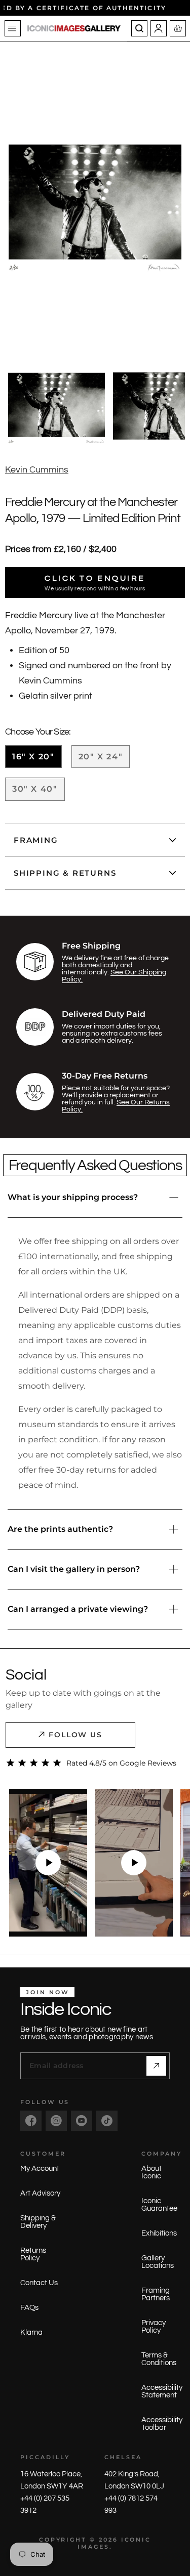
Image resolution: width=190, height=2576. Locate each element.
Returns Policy (33, 2254)
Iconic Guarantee (159, 2205)
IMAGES (93, 2547)
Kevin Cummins (37, 470)
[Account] (159, 28)
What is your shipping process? (73, 1197)
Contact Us (39, 2283)
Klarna (31, 2332)
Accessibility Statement (162, 2391)
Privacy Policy (154, 2327)
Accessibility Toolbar (162, 2424)
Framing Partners (156, 2294)
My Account (40, 2169)
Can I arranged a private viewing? (78, 1609)
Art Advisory (40, 2193)
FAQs (29, 2308)
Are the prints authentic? (60, 1529)
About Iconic (151, 2172)
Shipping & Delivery (38, 2222)
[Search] (139, 28)
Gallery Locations (158, 2262)
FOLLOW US (76, 1735)
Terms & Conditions (159, 2359)
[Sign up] (156, 2066)
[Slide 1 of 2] (56, 406)
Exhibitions (159, 2233)
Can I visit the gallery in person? (74, 1569)
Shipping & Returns (65, 873)
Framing (36, 840)
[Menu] (13, 28)
